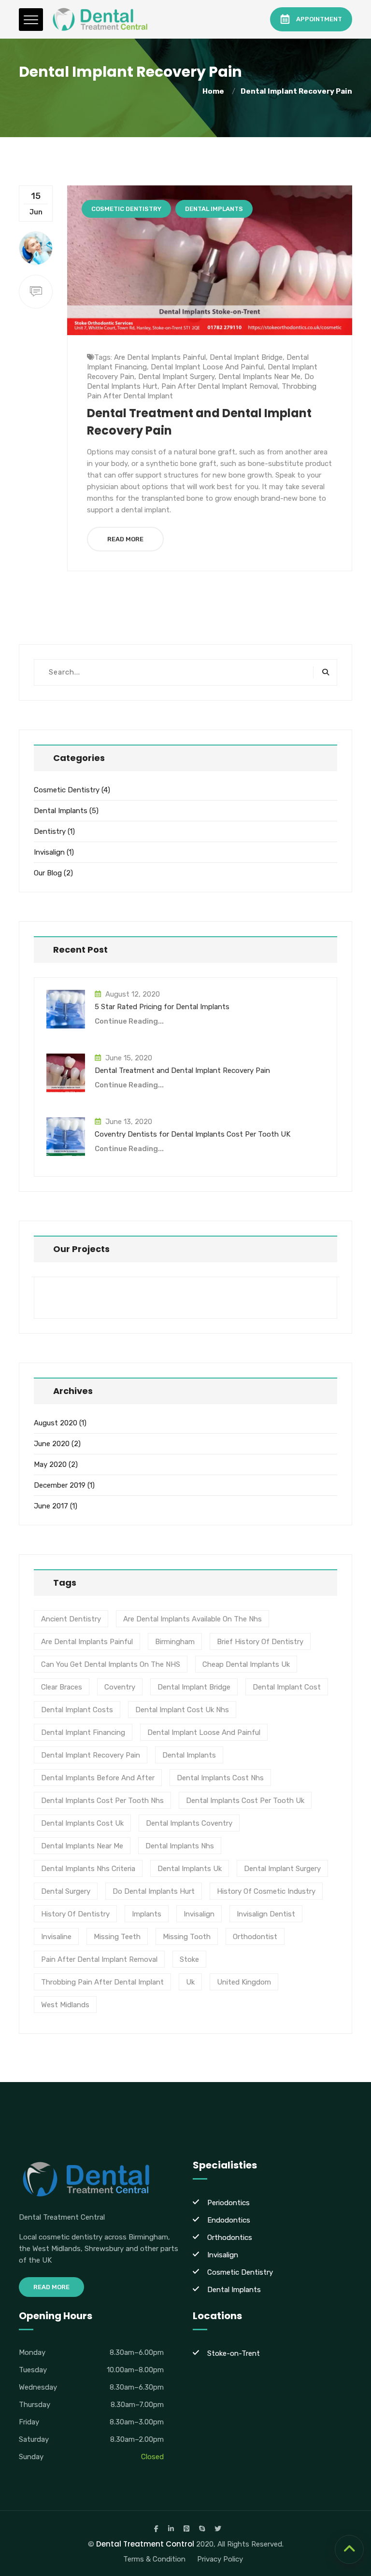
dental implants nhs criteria (88, 1869)
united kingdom (244, 1982)
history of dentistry (75, 1914)
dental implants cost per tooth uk (245, 1801)
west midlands (65, 2005)
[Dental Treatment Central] (101, 19)
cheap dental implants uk (246, 1664)
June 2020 (52, 1444)
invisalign (199, 1914)
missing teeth (117, 1937)
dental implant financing (83, 1732)
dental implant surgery (176, 377)
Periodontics (228, 2203)
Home (215, 91)
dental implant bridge (246, 357)
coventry (120, 1687)
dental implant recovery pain (296, 91)
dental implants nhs (180, 1846)
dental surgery (66, 1891)
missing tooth (187, 1937)
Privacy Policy (220, 2559)
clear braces (62, 1687)
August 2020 (56, 1423)
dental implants (189, 1755)
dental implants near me (259, 377)
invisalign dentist (266, 1914)
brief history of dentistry (260, 1642)
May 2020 (50, 1464)
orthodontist (255, 1937)
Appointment (319, 19)
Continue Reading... (129, 1021)
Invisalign (49, 852)
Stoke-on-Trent (234, 2353)
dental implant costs (77, 1710)
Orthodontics (230, 2238)
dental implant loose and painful (207, 367)
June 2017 (51, 1506)
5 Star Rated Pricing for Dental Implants (162, 1007)
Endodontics (229, 2220)
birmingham (175, 1642)
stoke (189, 1959)
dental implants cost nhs (220, 1778)
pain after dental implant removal (220, 386)
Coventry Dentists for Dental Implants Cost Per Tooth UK (193, 1134)
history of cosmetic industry (266, 1891)
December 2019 (60, 1485)
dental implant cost (287, 1687)
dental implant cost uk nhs (182, 1710)
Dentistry (50, 831)
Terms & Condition (154, 2559)
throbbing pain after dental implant (102, 1982)
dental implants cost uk (82, 1823)
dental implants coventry (189, 1823)
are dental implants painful (160, 357)
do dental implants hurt (154, 1891)
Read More (125, 539)
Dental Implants (214, 209)
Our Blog (48, 873)
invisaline (56, 1937)
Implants (147, 1914)
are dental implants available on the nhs (193, 1619)
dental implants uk (190, 1869)
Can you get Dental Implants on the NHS (111, 1664)
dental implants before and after (98, 1778)
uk (190, 1982)
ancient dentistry (71, 1619)
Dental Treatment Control (145, 2544)
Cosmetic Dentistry (126, 209)
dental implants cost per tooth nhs (102, 1801)
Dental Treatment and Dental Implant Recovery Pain (182, 1070)
